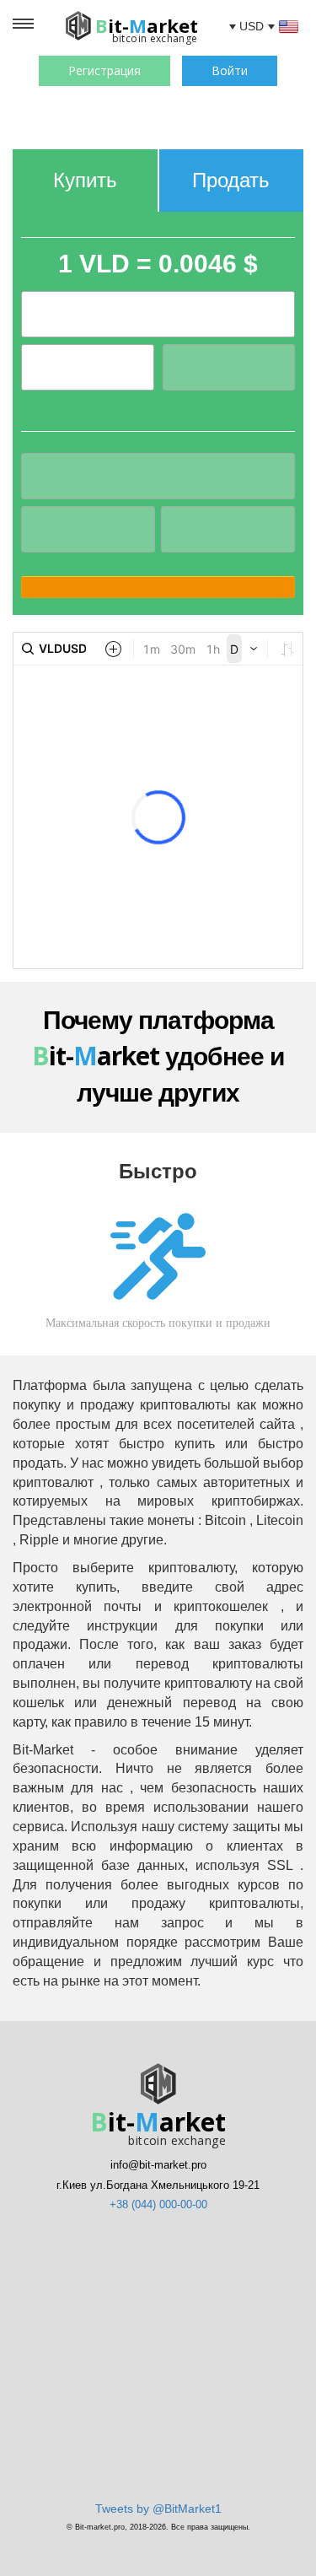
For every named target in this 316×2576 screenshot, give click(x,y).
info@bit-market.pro (158, 2165)
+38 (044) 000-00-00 (158, 2204)
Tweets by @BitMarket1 (158, 2509)
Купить (85, 180)
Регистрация (104, 70)
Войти (230, 70)
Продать (231, 180)
